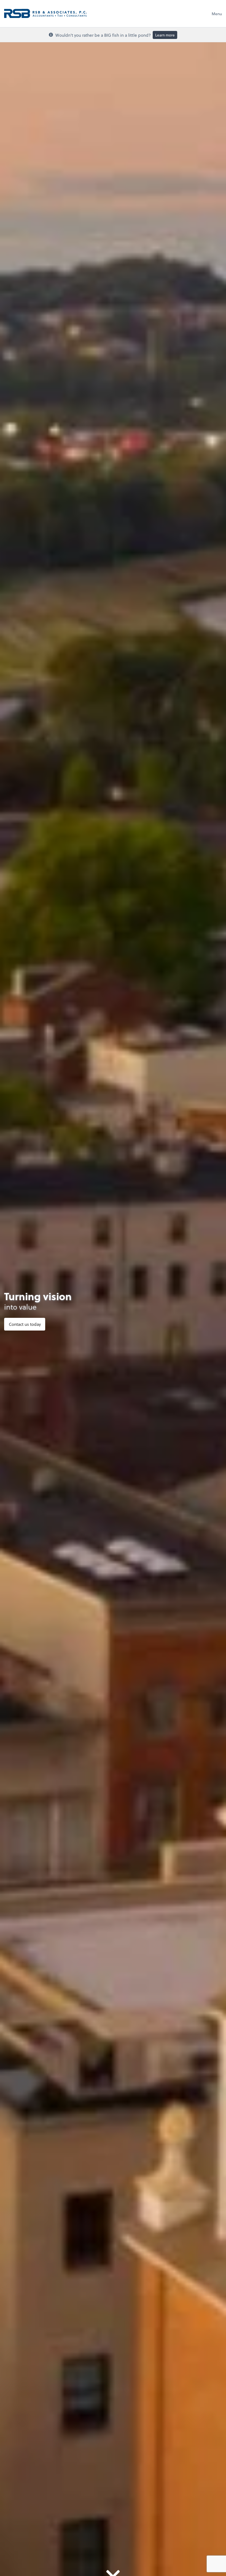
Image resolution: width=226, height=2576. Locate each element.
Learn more (165, 35)
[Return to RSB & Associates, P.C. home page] (45, 14)
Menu (217, 14)
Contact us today (25, 1324)
